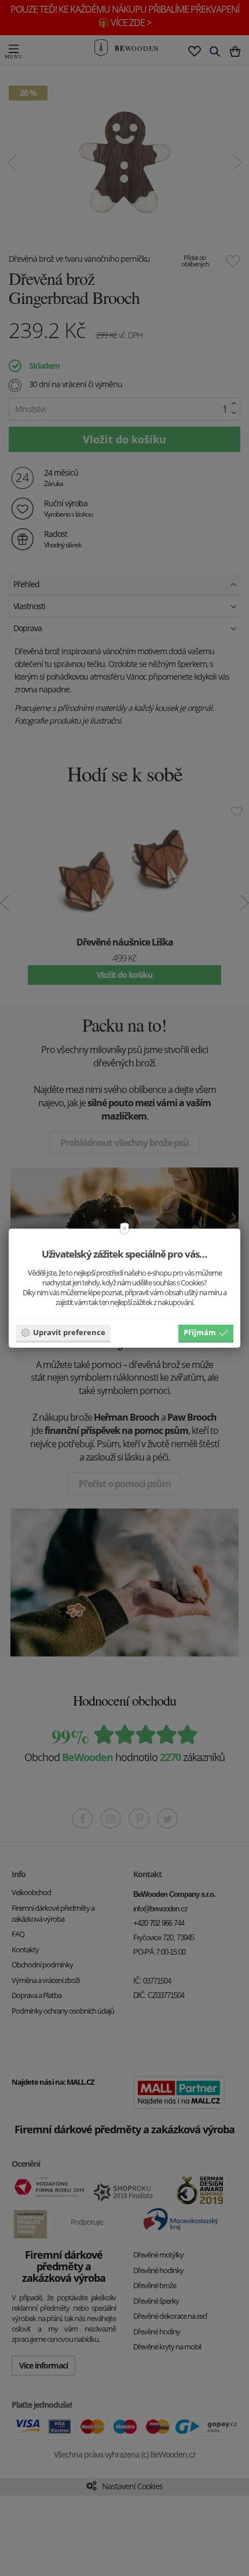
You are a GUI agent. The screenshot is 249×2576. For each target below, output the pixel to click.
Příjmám (200, 1332)
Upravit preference (69, 1332)
